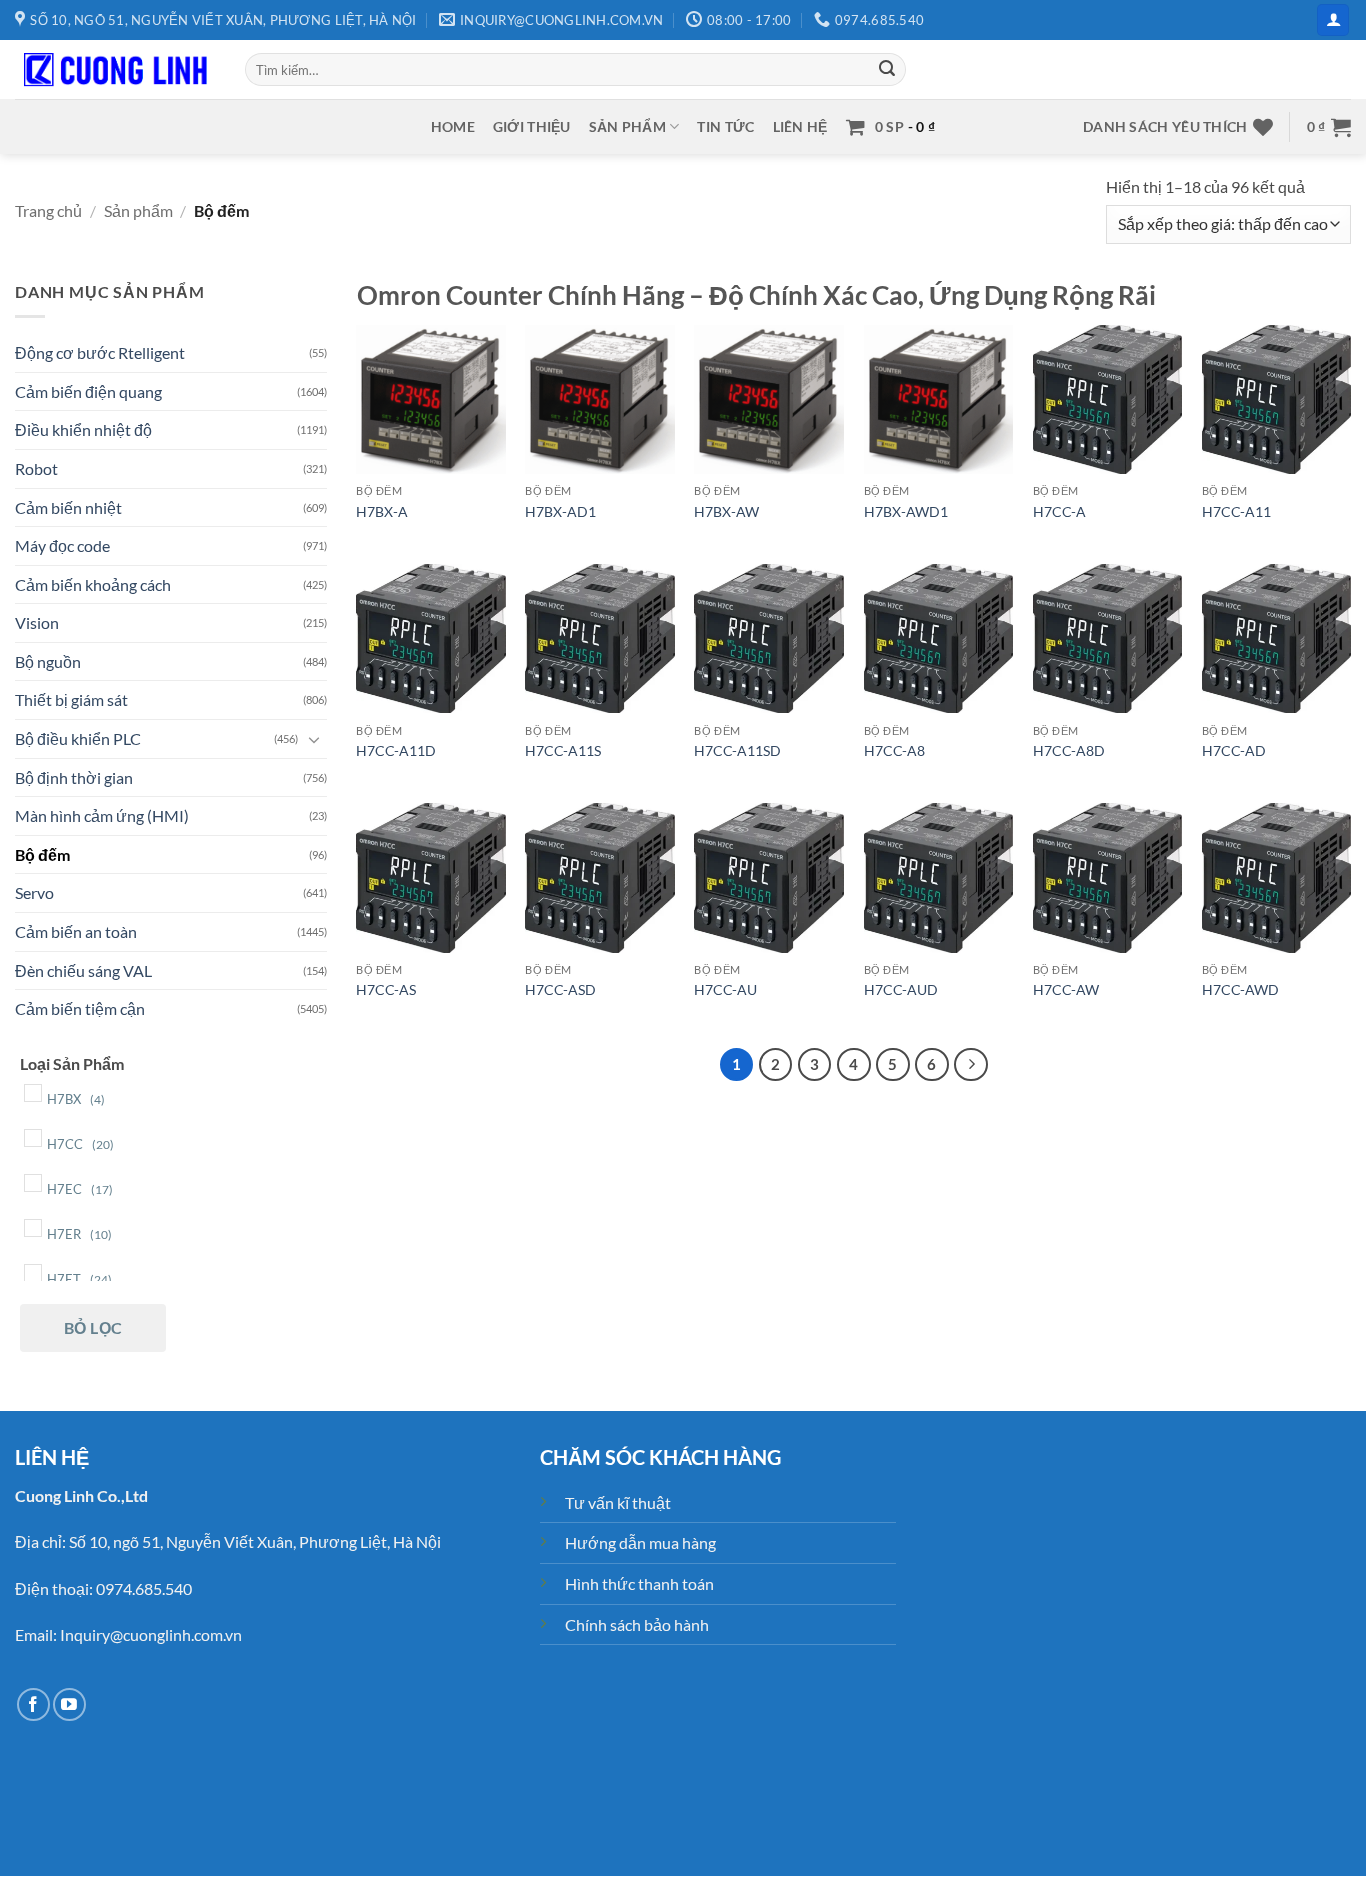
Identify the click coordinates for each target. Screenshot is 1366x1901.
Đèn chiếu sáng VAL (83, 969)
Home (453, 126)
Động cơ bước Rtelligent (100, 352)
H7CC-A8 (894, 750)
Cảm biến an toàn (76, 931)
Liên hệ (800, 126)
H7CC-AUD (901, 989)
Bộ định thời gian (74, 776)
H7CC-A (1059, 511)
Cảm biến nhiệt (68, 506)
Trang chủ (48, 210)
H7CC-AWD (1240, 989)
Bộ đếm (42, 853)
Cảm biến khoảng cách (93, 583)
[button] (1333, 20)
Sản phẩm (627, 126)
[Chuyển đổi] (315, 738)
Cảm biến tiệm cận (80, 1008)
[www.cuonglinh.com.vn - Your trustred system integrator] (115, 70)
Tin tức (725, 126)
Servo (34, 892)
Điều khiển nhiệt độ (83, 429)
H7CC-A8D (1069, 750)
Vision (37, 622)
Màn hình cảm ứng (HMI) (102, 815)
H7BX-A (382, 511)
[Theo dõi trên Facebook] (33, 1704)
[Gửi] (887, 70)
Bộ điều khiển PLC (78, 738)
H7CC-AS (386, 989)
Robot (36, 467)
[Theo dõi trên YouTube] (69, 1704)
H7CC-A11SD (737, 750)
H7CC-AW (1066, 989)
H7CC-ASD (560, 989)
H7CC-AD (1234, 750)
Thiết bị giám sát (71, 699)
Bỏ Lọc (93, 1326)
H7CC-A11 (1236, 511)
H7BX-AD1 (560, 511)
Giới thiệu (532, 126)
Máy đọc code (62, 545)
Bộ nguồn (48, 660)
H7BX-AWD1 (906, 511)
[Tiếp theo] (971, 1065)
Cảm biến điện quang (88, 390)
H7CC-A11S (563, 750)
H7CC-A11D (396, 750)
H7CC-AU (725, 989)
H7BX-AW (726, 511)
